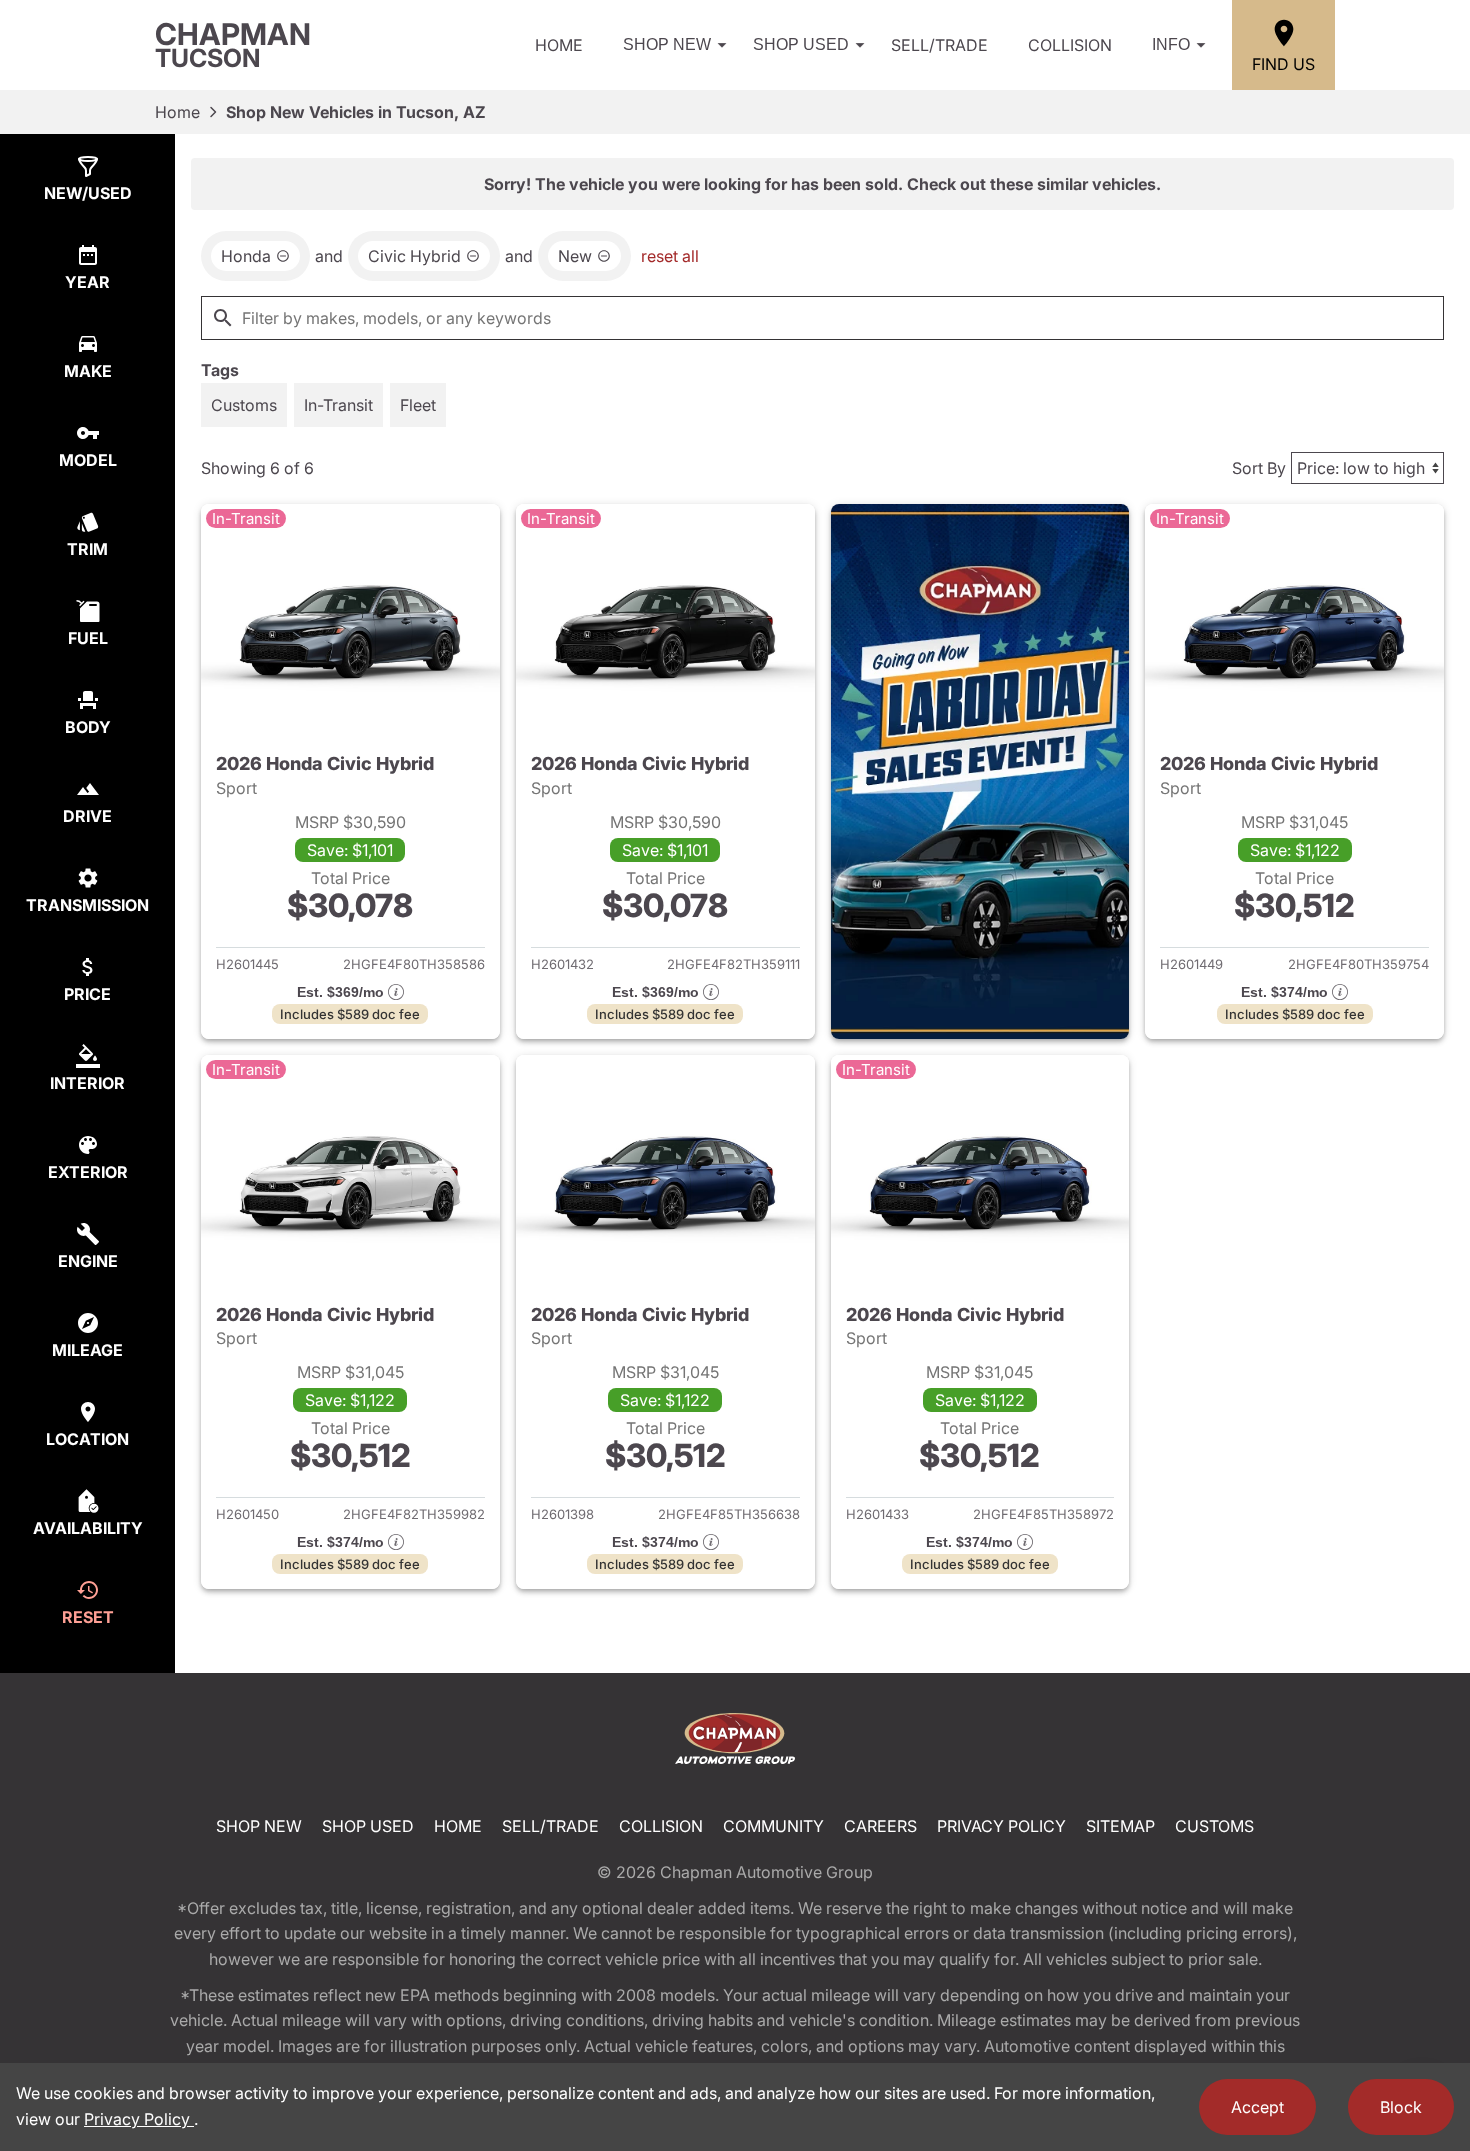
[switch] (244, 405)
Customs (1214, 1826)
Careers (880, 1826)
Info (1171, 44)
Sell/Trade (939, 45)
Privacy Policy (1001, 1826)
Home (559, 45)
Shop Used (801, 44)
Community (773, 1826)
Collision (1070, 45)
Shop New (667, 44)
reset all (670, 256)
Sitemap (1120, 1826)
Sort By (1259, 468)
